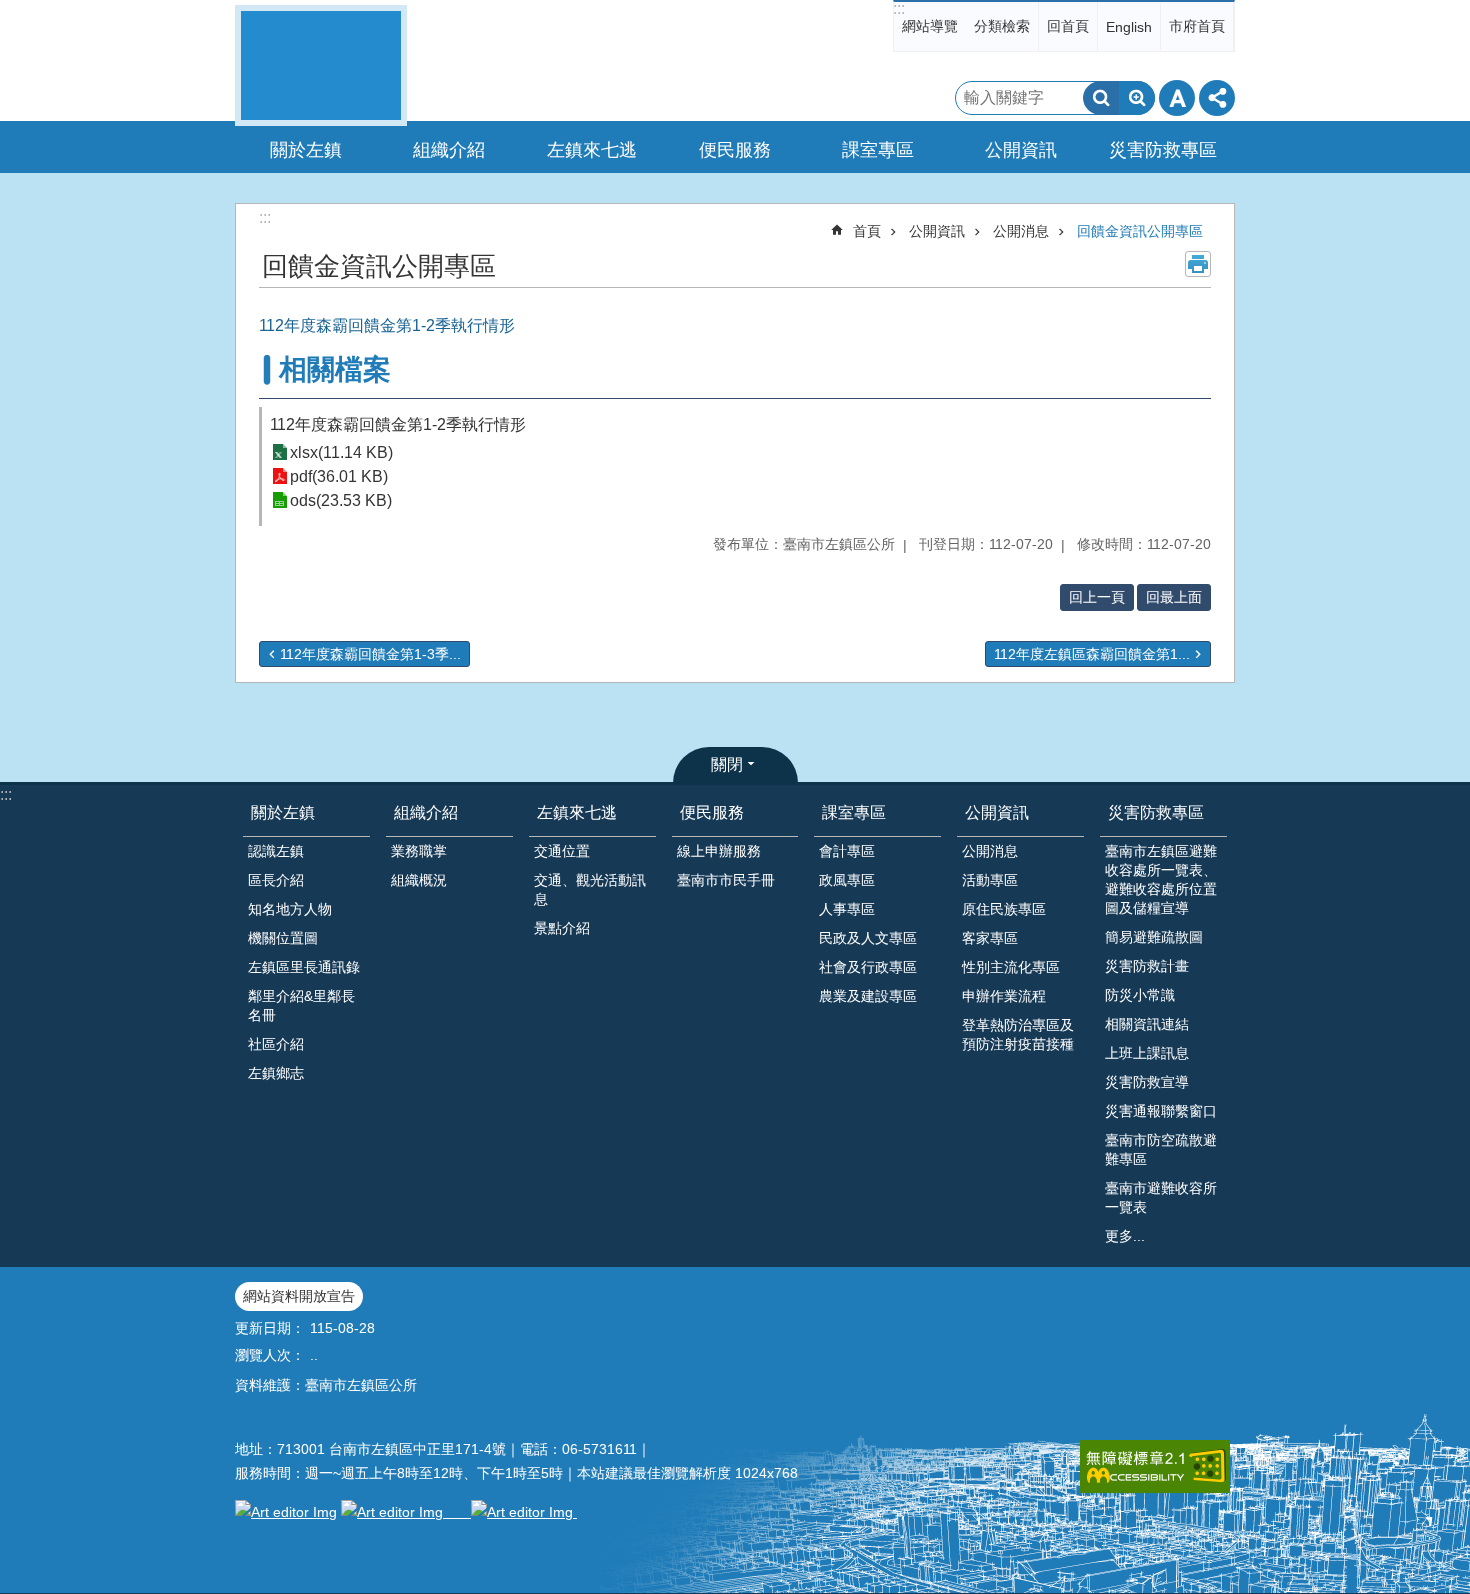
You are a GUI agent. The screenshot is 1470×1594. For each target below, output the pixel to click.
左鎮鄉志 (276, 1073)
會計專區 (847, 851)
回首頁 (1068, 26)
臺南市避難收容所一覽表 (1161, 1197)
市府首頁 (1197, 26)
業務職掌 (419, 851)
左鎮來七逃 (577, 812)
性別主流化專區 (1011, 967)
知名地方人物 (290, 909)
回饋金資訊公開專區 (1140, 231)
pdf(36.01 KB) (339, 476)
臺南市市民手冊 (726, 880)
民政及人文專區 (868, 938)
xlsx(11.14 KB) (341, 452)
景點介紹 (562, 928)
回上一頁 (1097, 597)
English (1129, 27)
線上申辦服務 (719, 851)
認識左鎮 (276, 851)
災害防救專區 (1156, 812)
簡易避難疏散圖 (1154, 937)
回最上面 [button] (1174, 597)
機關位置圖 (283, 938)
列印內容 (1198, 264)
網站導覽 (930, 26)
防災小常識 (1140, 995)
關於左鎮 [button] (306, 150)
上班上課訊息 (1147, 1053)
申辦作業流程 (1004, 996)
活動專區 (990, 880)
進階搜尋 (1137, 98)
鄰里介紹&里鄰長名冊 (301, 1005)
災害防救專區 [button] (1163, 150)
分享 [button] (1217, 98)
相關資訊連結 (1147, 1024)
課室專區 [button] (878, 150)
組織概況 (419, 880)
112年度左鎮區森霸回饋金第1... (1092, 654)
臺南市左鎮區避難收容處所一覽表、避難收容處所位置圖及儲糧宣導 (1161, 879)
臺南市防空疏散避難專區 (1161, 1149)
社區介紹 (276, 1044)
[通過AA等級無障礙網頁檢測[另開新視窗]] (1155, 1466)
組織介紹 (426, 812)
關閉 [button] (727, 764)
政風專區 (847, 880)
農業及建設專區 (868, 996)
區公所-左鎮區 (321, 65)
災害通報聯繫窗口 (1161, 1111)
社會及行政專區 (868, 967)
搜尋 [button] (1101, 98)
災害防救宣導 (1147, 1082)
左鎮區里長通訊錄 (304, 967)
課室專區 (854, 812)
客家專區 (990, 938)
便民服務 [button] (735, 150)
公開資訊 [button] (1021, 150)
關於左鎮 (283, 812)
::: (899, 8)
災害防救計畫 (1147, 966)
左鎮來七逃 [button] (592, 150)
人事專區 (847, 909)
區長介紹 (276, 880)
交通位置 (562, 851)
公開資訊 (937, 231)
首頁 (867, 231)
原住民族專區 (1004, 909)
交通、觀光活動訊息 (590, 889)
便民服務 (712, 812)
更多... (1125, 1236)
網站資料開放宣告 (299, 1296)
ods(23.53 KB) (341, 500)
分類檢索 (1002, 26)
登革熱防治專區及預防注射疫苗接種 (1018, 1034)
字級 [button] (1177, 98)
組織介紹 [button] (449, 150)
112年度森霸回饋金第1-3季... (370, 654)
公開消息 (1021, 231)
